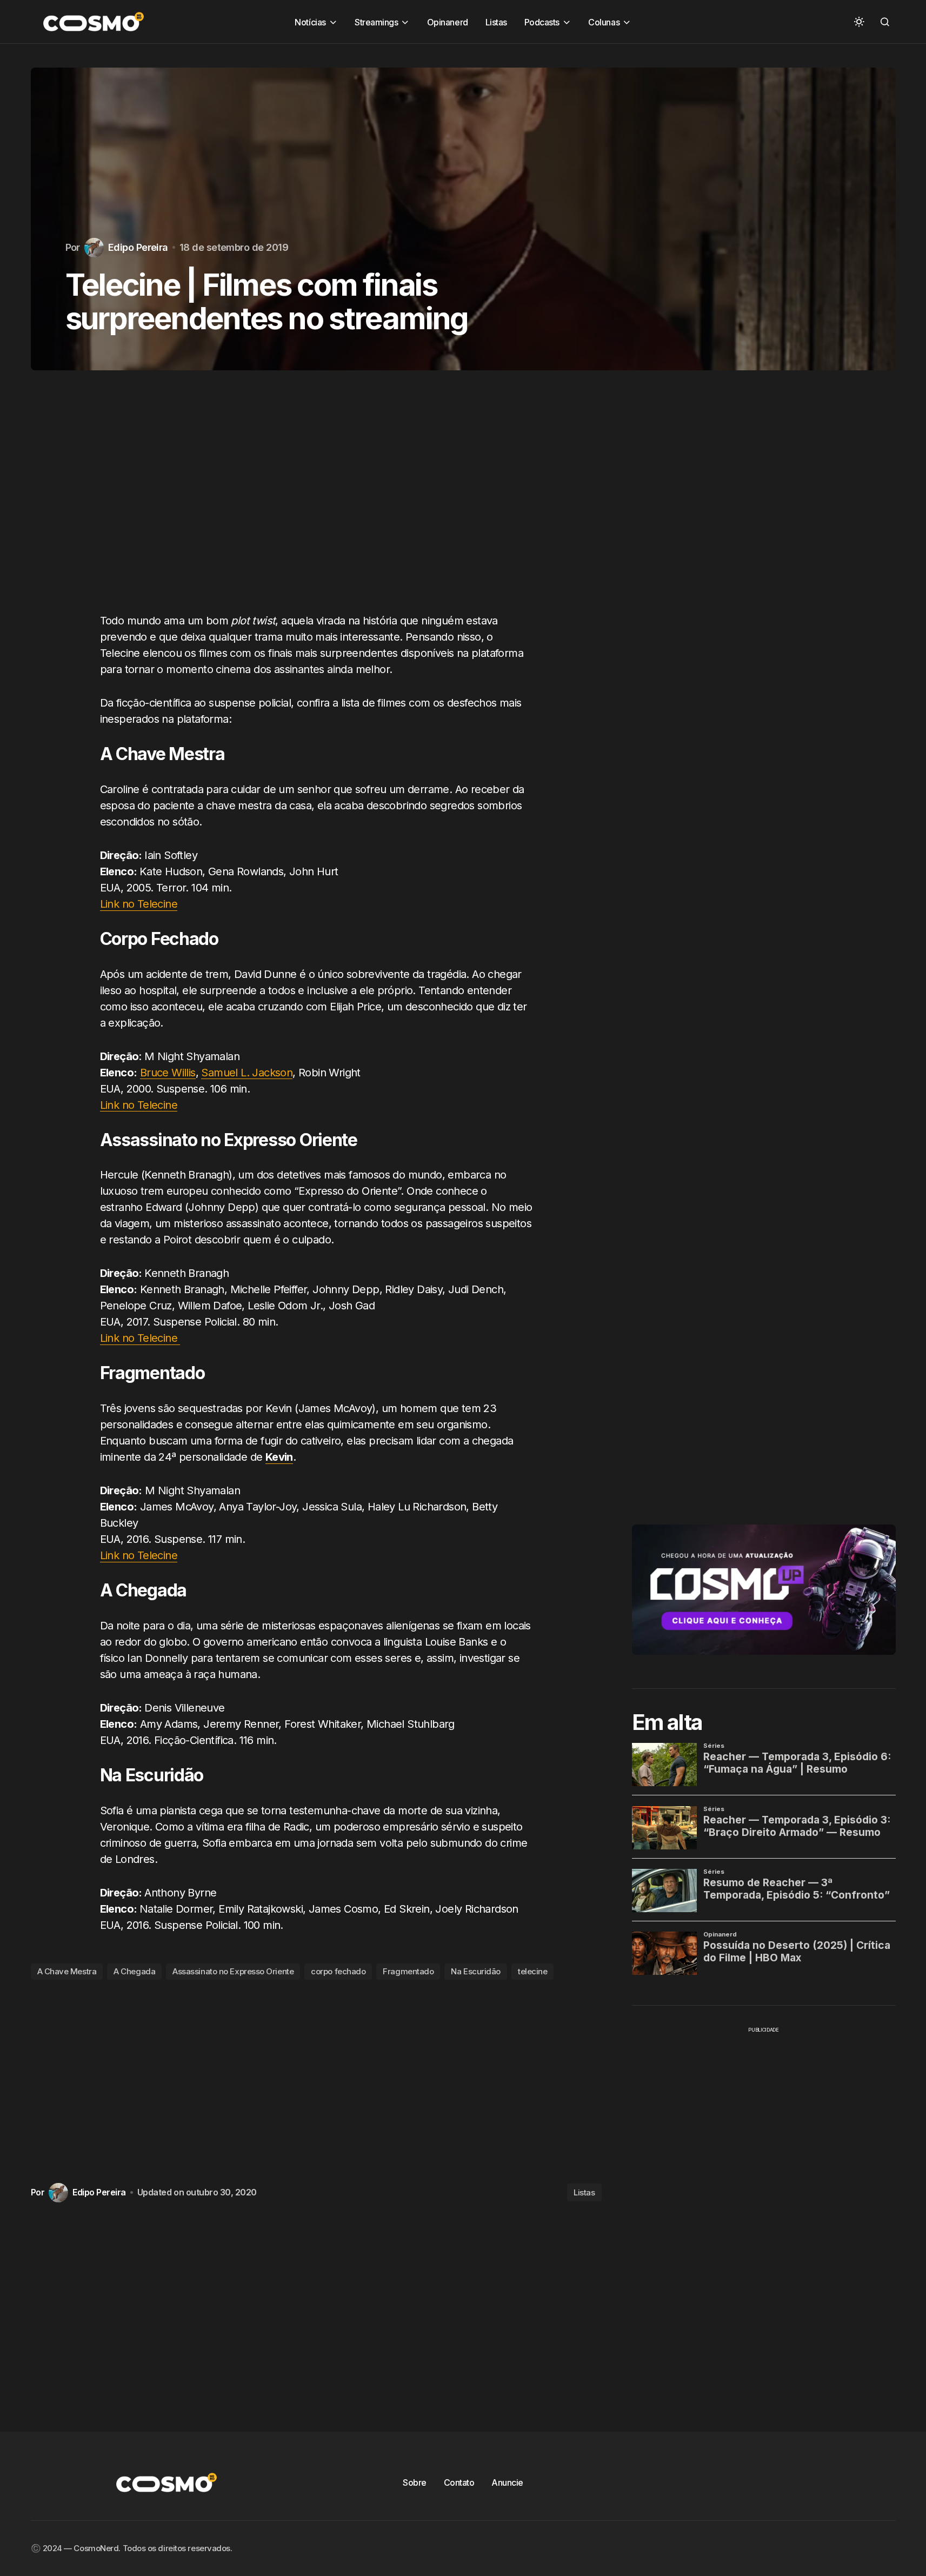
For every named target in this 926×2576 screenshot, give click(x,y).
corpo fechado (338, 1971)
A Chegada (134, 1971)
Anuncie (507, 2482)
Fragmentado (408, 1971)
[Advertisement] (316, 502)
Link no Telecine (139, 904)
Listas (584, 2192)
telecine (532, 1971)
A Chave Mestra (67, 1971)
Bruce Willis (168, 1073)
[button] (859, 22)
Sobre (415, 2482)
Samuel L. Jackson (247, 1073)
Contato (459, 2482)
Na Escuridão (476, 1971)
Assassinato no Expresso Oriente (233, 1971)
